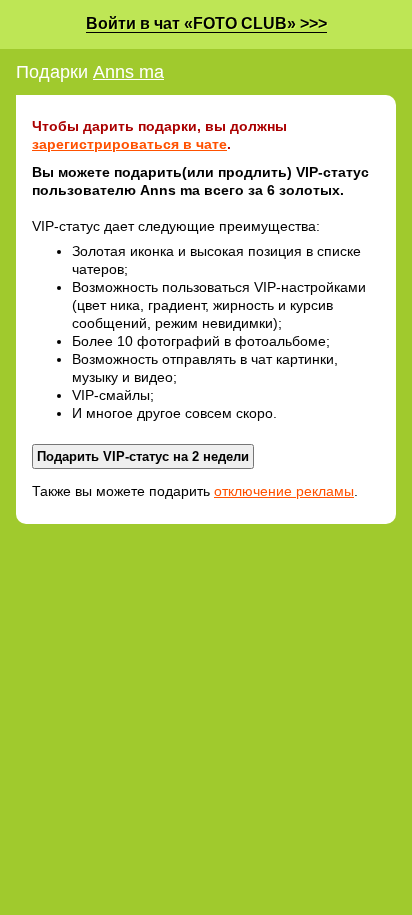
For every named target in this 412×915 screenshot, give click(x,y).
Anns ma (128, 72)
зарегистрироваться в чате (129, 144)
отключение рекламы (284, 491)
